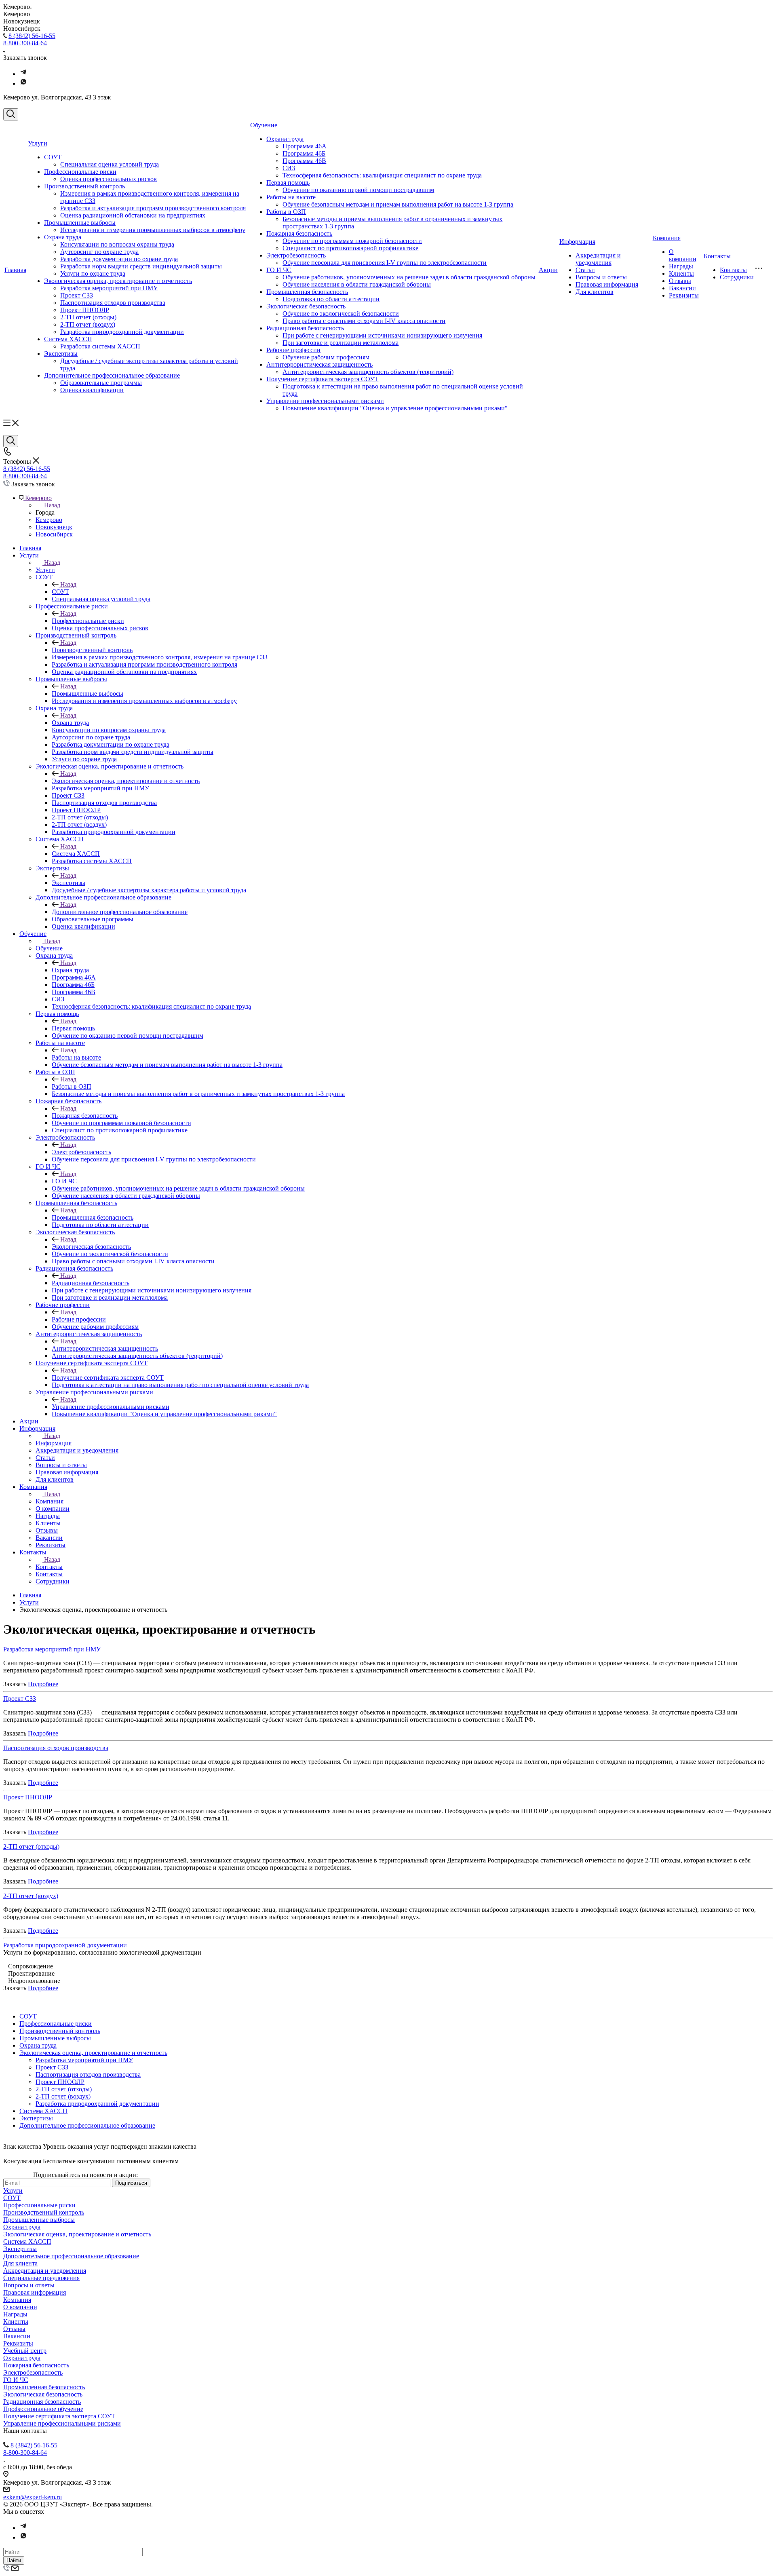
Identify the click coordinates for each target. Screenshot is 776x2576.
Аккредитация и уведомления (598, 259)
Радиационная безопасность (305, 328)
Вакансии (682, 288)
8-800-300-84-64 (25, 43)
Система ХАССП (68, 339)
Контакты (717, 256)
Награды (681, 266)
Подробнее (43, 1684)
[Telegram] (23, 74)
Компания (667, 238)
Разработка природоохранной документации (122, 332)
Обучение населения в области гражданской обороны (357, 284)
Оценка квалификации (92, 390)
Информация (577, 242)
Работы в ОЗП (286, 212)
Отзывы (680, 281)
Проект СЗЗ (77, 295)
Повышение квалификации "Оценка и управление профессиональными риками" (395, 408)
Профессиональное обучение (43, 2409)
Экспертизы (61, 354)
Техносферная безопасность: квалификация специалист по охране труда (382, 175)
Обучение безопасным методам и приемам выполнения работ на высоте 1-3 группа (398, 204)
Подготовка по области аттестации (331, 299)
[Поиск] (11, 114)
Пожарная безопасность (299, 233)
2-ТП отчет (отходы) (88, 317)
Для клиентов (595, 292)
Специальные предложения (41, 2278)
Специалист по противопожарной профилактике (350, 248)
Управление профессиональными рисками (325, 401)
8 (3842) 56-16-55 (32, 36)
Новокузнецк (54, 527)
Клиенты (681, 273)
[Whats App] (23, 83)
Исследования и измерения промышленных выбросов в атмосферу (153, 230)
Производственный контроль (84, 186)
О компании (683, 255)
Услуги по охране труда (93, 273)
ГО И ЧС (279, 270)
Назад (52, 505)
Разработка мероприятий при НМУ (109, 288)
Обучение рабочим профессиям (326, 357)
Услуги (38, 143)
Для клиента (20, 2263)
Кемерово (49, 520)
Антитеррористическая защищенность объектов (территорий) (368, 372)
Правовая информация (607, 284)
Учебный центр (25, 2351)
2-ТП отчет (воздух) (88, 324)
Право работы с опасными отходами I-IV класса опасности (364, 321)
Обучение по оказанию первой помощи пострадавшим (358, 190)
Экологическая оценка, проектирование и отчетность (118, 281)
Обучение (264, 125)
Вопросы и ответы (601, 277)
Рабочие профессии (293, 350)
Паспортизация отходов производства (113, 303)
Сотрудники (737, 277)
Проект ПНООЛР (85, 310)
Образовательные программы (101, 383)
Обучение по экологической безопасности (341, 314)
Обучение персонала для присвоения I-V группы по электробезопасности (385, 263)
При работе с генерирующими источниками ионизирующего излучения (382, 335)
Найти (14, 2560)
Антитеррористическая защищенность (319, 364)
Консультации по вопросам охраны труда (117, 244)
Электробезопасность (296, 255)
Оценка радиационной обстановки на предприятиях (133, 215)
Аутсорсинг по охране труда (99, 252)
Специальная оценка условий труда (110, 164)
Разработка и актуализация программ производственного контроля (153, 208)
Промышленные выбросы (80, 223)
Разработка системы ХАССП (100, 346)
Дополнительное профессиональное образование (112, 375)
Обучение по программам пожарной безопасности (352, 241)
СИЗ (289, 168)
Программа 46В (304, 161)
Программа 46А (305, 146)
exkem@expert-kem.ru (33, 2497)
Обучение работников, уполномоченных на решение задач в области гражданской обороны (409, 277)
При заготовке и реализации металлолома (341, 343)
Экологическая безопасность (306, 306)
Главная (15, 270)
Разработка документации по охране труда (119, 259)
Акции (548, 270)
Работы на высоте (291, 197)
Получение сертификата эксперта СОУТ (322, 379)
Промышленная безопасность (307, 292)
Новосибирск (54, 534)
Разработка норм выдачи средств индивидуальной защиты (141, 266)
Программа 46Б (304, 153)
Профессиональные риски (80, 172)
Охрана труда (63, 237)
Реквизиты (684, 295)
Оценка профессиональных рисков (109, 179)
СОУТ (53, 157)
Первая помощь (288, 183)
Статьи (585, 270)
